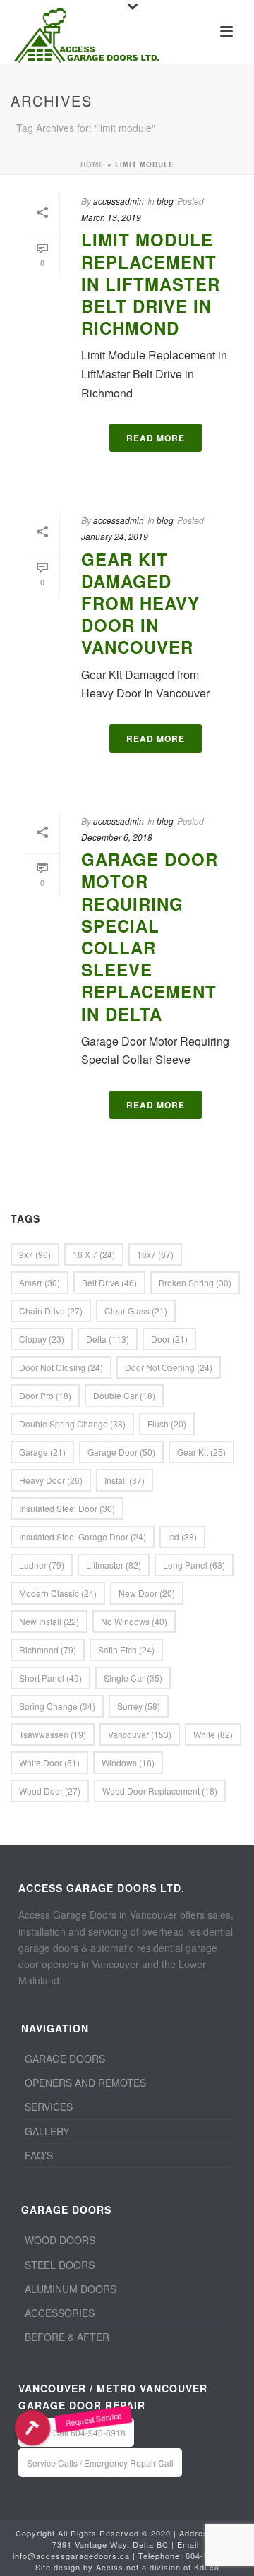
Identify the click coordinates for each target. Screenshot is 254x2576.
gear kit (201, 1452)
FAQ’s (39, 2155)
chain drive (51, 1311)
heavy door (51, 1480)
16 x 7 (94, 1254)
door (169, 1339)
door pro (45, 1395)
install (125, 1480)
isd (182, 1536)
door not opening (169, 1367)
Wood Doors (60, 2240)
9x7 (35, 1254)
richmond (48, 1649)
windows (128, 1762)
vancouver (140, 1734)
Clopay (42, 1339)
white (213, 1734)
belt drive (109, 1282)
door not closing (61, 1367)
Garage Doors (65, 2059)
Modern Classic (58, 1593)
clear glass (136, 1311)
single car (133, 1678)
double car (124, 1395)
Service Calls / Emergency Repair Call (100, 2463)
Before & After (67, 2337)
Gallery (47, 2131)
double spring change (72, 1424)
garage (42, 1452)
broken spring (195, 1282)
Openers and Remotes (85, 2083)
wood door (50, 1791)
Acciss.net (117, 2567)
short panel (50, 1678)
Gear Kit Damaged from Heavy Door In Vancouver (140, 603)
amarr (40, 1282)
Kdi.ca (207, 2567)
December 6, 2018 (117, 837)
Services (49, 2107)
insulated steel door (67, 1508)
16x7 (155, 1254)
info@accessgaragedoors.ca (71, 2556)
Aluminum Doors (71, 2289)
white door (49, 1762)
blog (165, 201)
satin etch (126, 1649)
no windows (134, 1621)
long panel (194, 1565)
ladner (42, 1565)
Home (92, 164)
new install (49, 1621)
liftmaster (114, 1565)
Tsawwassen (53, 1734)
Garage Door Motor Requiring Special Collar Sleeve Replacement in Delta (150, 936)
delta (108, 1339)
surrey (139, 1706)
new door (147, 1593)
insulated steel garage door (83, 1536)
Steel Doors (60, 2265)
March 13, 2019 (111, 217)
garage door (121, 1452)
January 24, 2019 (115, 536)
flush (167, 1424)
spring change (57, 1706)
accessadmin (119, 201)
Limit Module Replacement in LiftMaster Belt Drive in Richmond (151, 283)
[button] (33, 2427)
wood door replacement (160, 1791)
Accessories (60, 2313)
